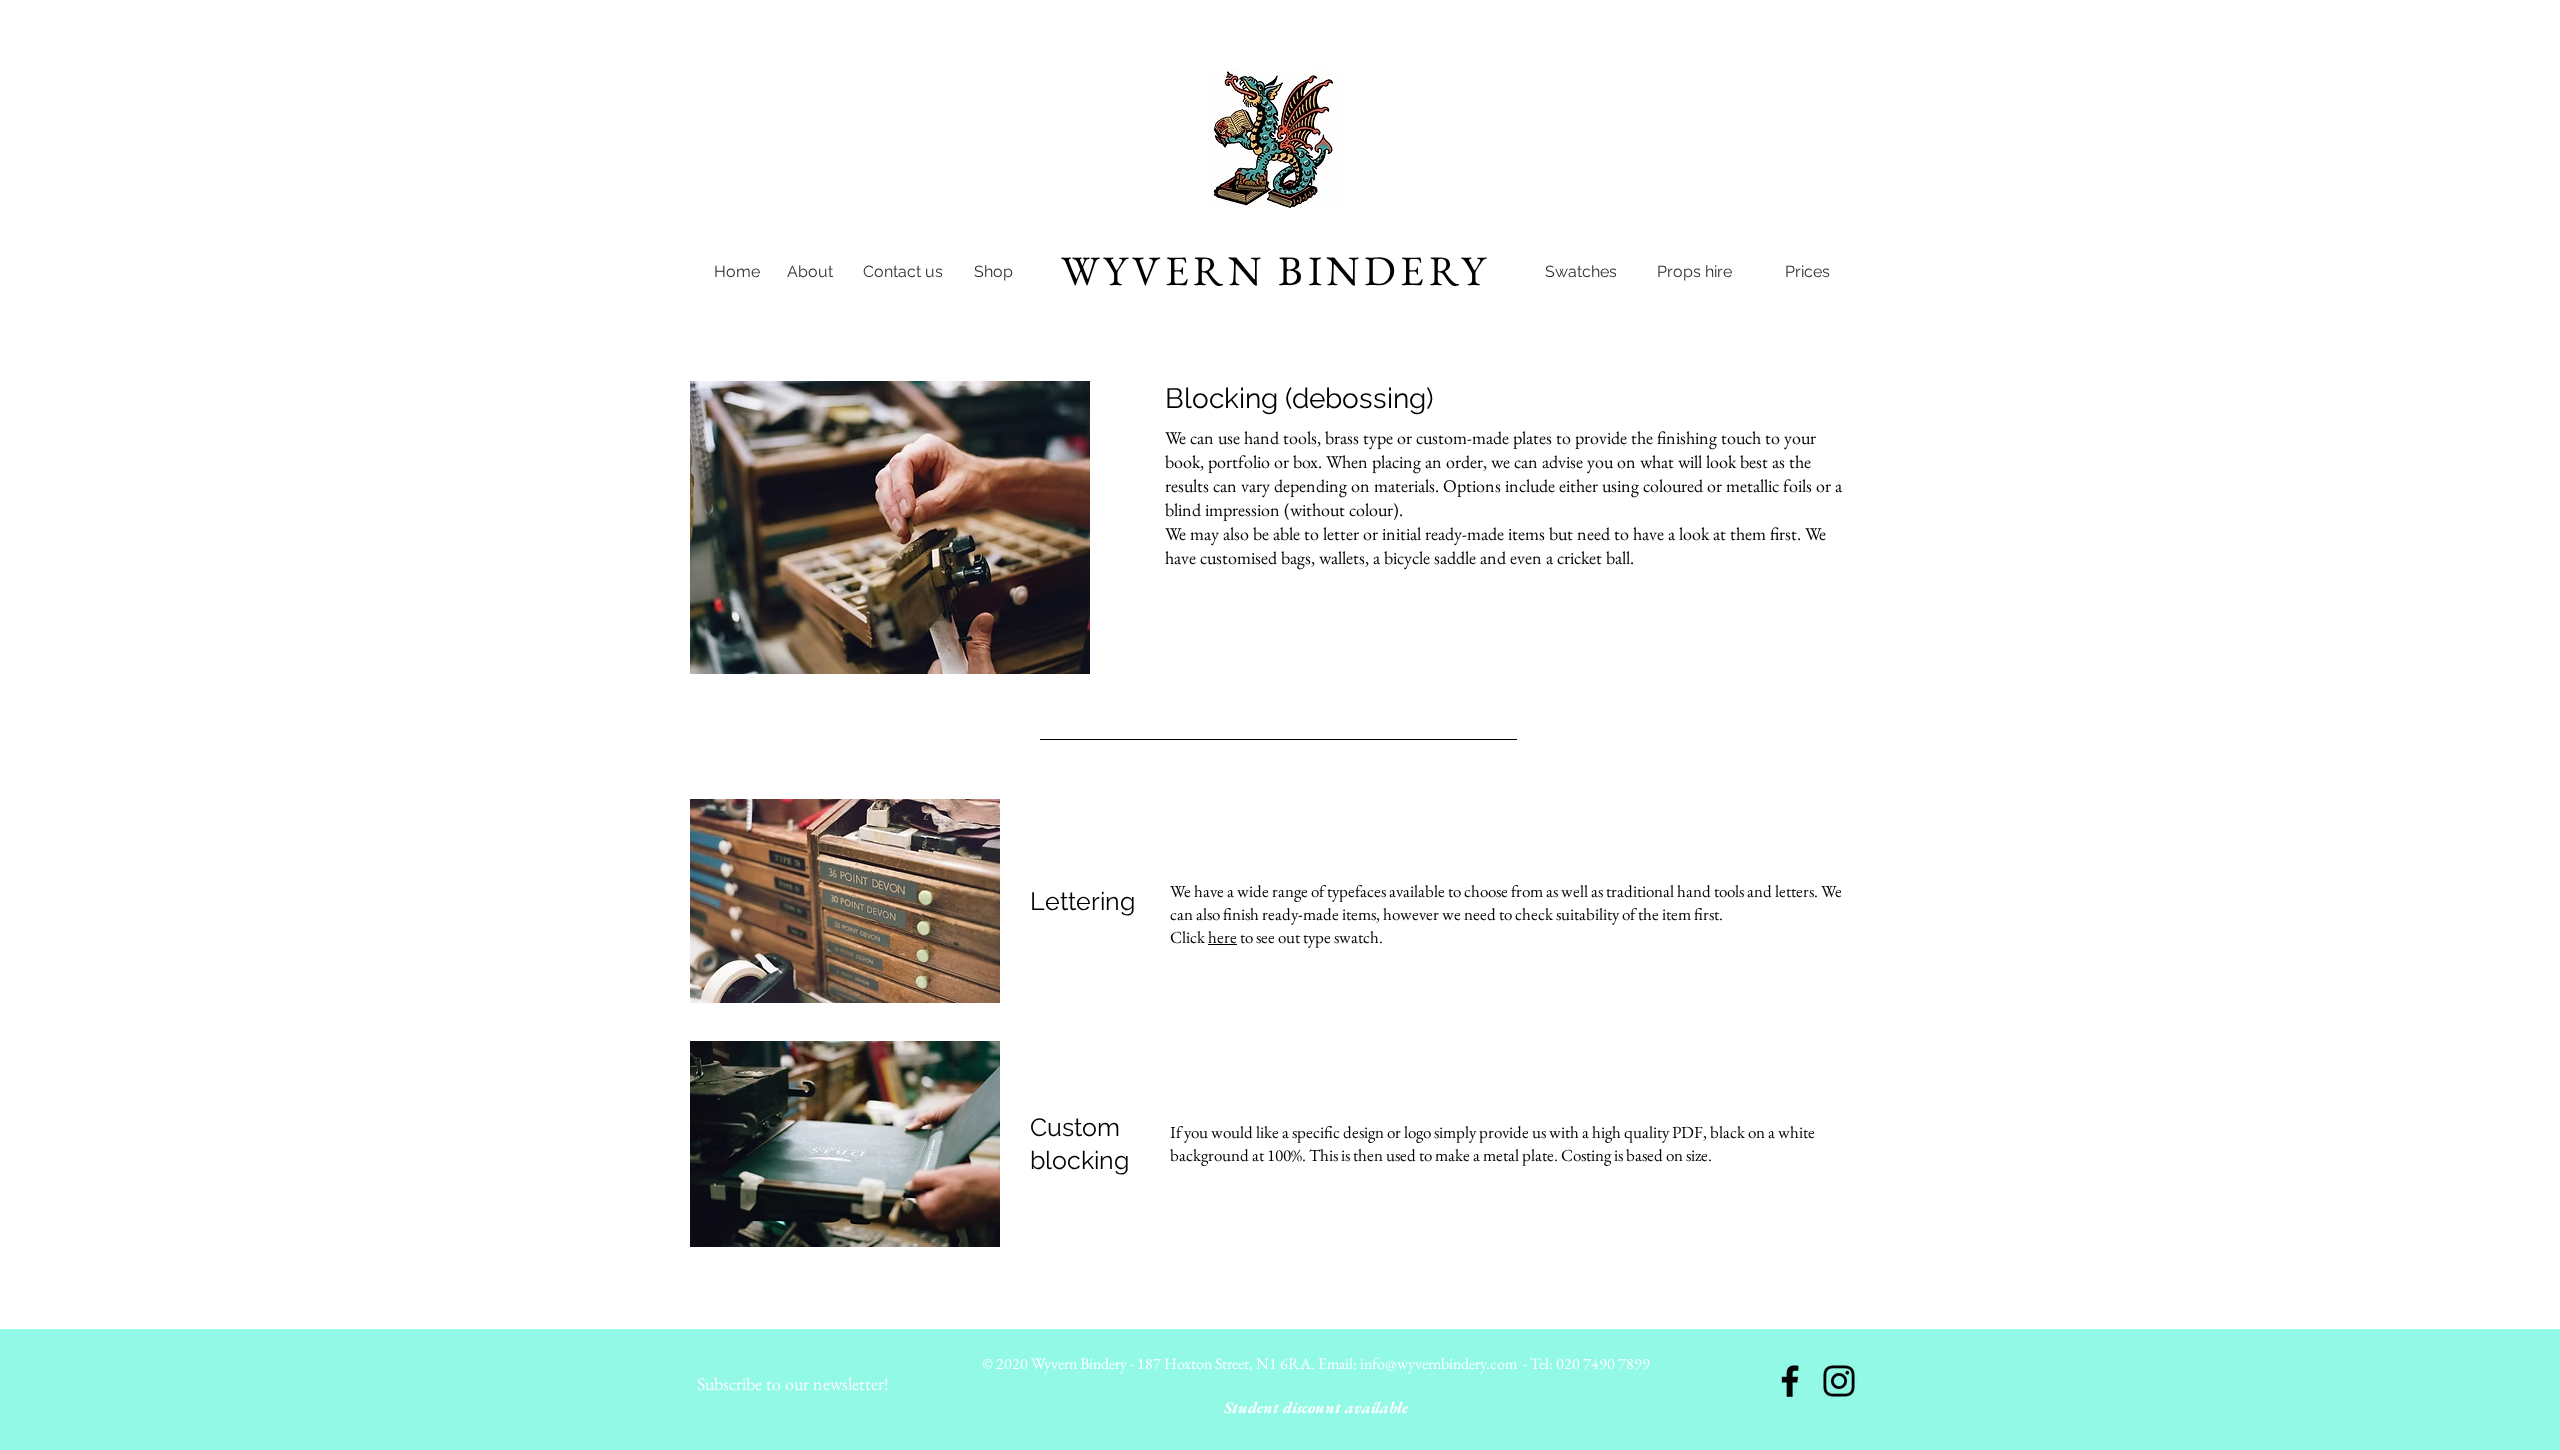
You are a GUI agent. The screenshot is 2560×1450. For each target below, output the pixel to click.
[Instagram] (1839, 1381)
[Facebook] (1790, 1381)
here (1222, 937)
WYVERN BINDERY (1275, 270)
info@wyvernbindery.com (1438, 1363)
